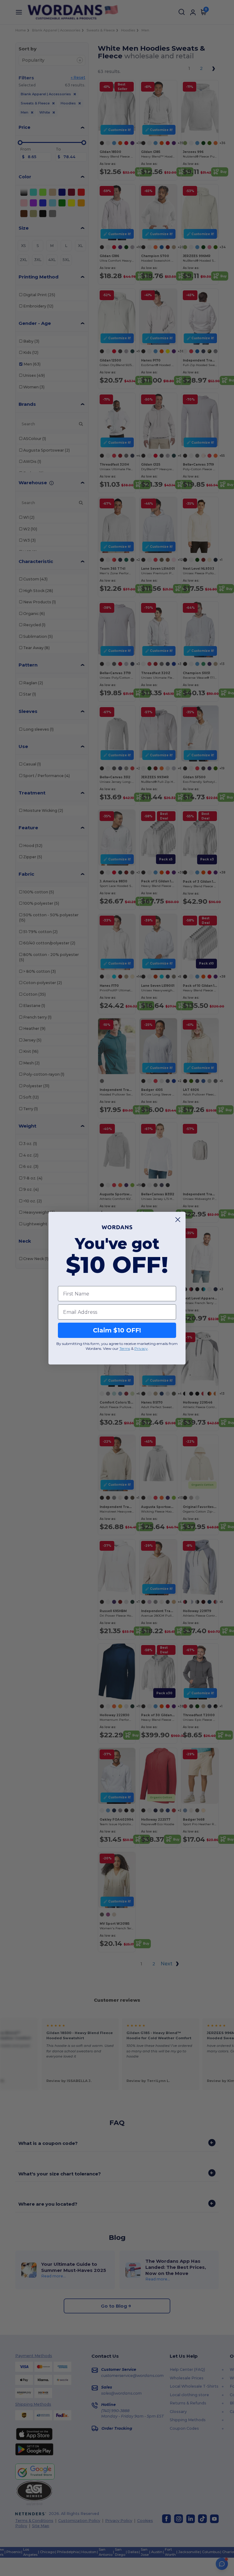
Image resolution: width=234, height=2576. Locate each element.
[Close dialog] (178, 1220)
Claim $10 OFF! (117, 1330)
